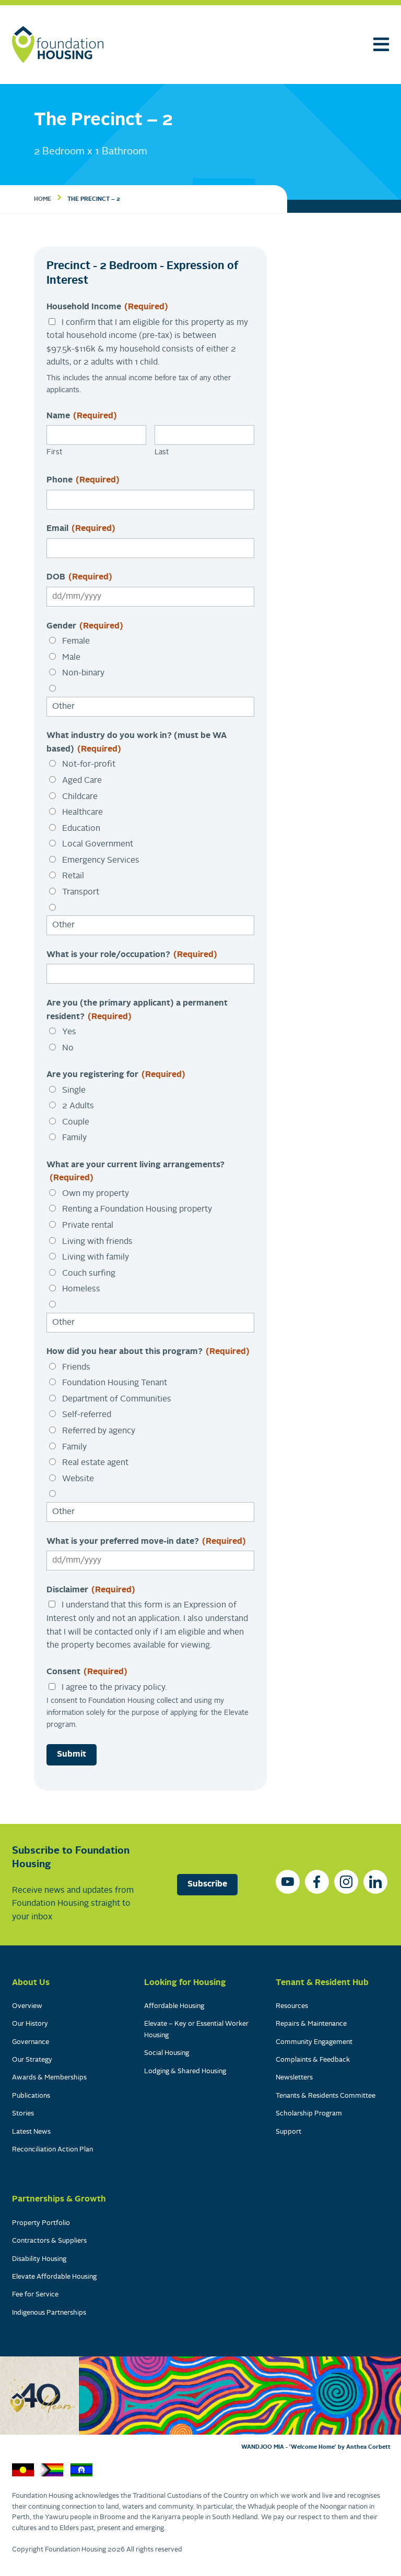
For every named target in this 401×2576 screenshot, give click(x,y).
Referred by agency (99, 1431)
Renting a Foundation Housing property (137, 1210)
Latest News (31, 2132)
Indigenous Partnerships (49, 2313)
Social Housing (167, 2053)
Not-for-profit (89, 765)
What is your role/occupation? (132, 955)
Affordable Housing (174, 2006)
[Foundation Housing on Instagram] (346, 1882)
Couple (76, 1122)
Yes (69, 1032)
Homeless (81, 1289)
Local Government (98, 844)
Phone (83, 480)
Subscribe (207, 1884)
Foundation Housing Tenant (115, 1383)
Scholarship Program (309, 2114)
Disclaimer (91, 1590)
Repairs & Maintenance (311, 2024)
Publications (31, 2096)
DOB (79, 577)
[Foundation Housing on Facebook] (317, 1882)
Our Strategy (32, 2060)
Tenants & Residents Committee (326, 2096)
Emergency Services (101, 861)
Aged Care (82, 781)
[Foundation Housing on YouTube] (288, 1882)
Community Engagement (314, 2042)
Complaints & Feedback (313, 2060)
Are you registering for (116, 1075)
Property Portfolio (41, 2223)
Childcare (80, 797)
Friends (76, 1368)
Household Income (107, 307)
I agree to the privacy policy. (114, 1688)
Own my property (96, 1194)
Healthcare (82, 813)
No (68, 1048)
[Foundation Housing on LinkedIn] (375, 1882)
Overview (27, 2006)
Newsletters (294, 2078)
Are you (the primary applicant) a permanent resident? (137, 1010)
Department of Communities (117, 1399)
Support (288, 2132)
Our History (30, 2024)
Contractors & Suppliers (49, 2241)
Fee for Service (35, 2295)
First (54, 452)
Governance (31, 2042)
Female (76, 642)
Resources (292, 2006)
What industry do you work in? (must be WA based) (137, 743)
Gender (85, 626)
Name (82, 416)
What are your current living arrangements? (135, 1172)
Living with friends (97, 1242)
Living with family (96, 1257)
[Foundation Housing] (58, 45)
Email (81, 529)
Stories (23, 2114)
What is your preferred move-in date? (146, 1542)
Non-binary (83, 673)
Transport (81, 892)
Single (74, 1091)
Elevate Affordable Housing (54, 2277)
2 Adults (78, 1106)
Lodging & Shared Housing (185, 2071)
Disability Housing (39, 2259)
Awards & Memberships (49, 2078)
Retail (73, 876)
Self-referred (87, 1415)
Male (71, 658)
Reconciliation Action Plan (52, 2150)
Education (81, 829)
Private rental (88, 1226)
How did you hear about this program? (148, 1352)
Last (162, 452)
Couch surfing (89, 1274)
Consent (87, 1672)
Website (78, 1479)
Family (74, 1138)
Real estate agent (95, 1463)
